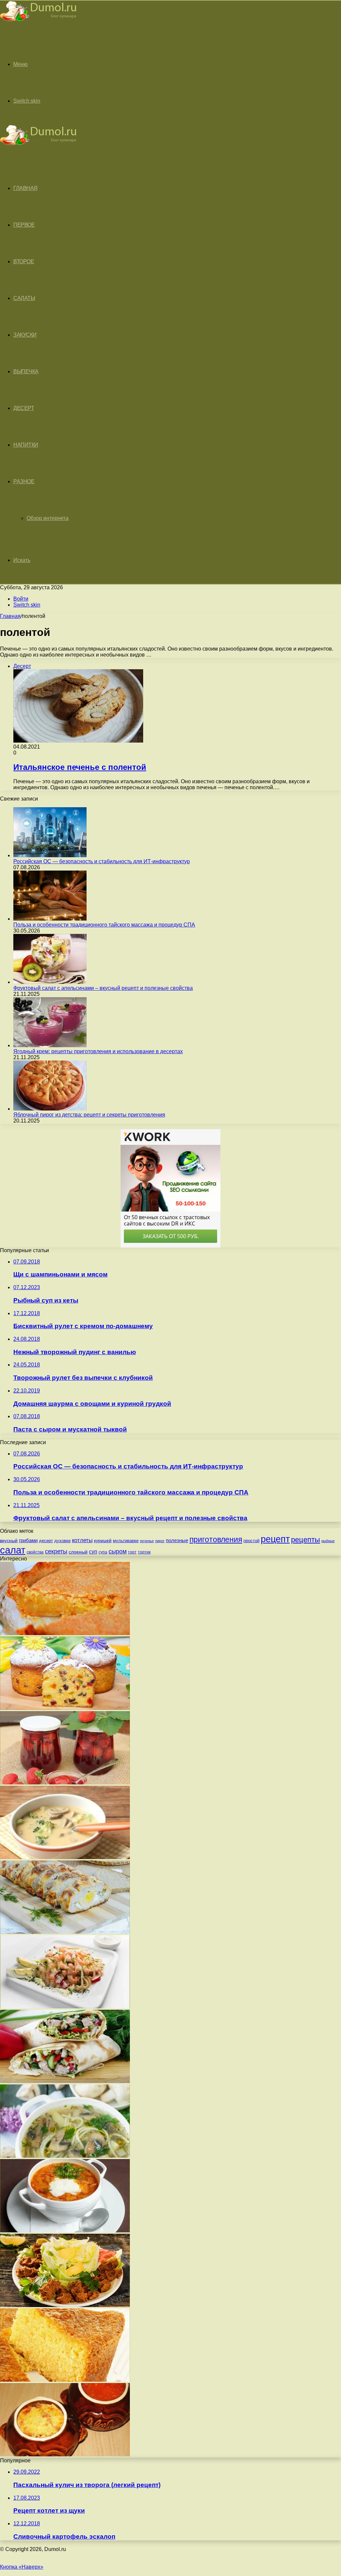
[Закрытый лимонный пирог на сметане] (65, 1633)
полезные (177, 1540)
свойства (35, 1552)
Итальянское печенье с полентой (80, 767)
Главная (10, 616)
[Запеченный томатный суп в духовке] (65, 2455)
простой (251, 1541)
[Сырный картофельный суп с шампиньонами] (65, 1857)
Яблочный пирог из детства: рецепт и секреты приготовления (89, 1115)
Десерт (24, 408)
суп (93, 1552)
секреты (56, 1551)
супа (103, 1552)
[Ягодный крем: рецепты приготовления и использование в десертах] (50, 1045)
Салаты (24, 298)
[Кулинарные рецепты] (38, 22)
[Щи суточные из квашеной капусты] (65, 2231)
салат (13, 1550)
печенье (147, 1541)
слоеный (78, 1552)
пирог (160, 1541)
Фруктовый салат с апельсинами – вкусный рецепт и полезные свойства (103, 988)
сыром (118, 1551)
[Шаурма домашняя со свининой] (65, 2081)
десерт (46, 1541)
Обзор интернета (48, 518)
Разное (24, 481)
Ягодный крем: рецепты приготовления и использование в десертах (98, 1051)
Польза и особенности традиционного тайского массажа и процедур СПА (104, 925)
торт (132, 1552)
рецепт (275, 1539)
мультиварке (126, 1541)
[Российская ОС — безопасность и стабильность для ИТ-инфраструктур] (50, 855)
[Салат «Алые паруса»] (65, 2007)
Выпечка (26, 371)
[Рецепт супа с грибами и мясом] (65, 2156)
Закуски (25, 335)
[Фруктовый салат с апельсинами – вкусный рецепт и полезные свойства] (50, 982)
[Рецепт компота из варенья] (65, 1783)
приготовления (216, 1539)
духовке (62, 1541)
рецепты (306, 1540)
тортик (144, 1552)
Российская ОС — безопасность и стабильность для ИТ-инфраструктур (102, 861)
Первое (24, 225)
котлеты (82, 1540)
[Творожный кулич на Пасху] (65, 1708)
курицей (103, 1540)
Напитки (26, 445)
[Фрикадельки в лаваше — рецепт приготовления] (65, 2305)
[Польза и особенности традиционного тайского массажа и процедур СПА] (50, 919)
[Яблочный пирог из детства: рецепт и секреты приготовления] (50, 1109)
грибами (28, 1540)
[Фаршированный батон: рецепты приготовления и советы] (65, 1932)
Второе (24, 261)
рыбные (328, 1541)
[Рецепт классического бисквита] (65, 2380)
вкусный (9, 1540)
